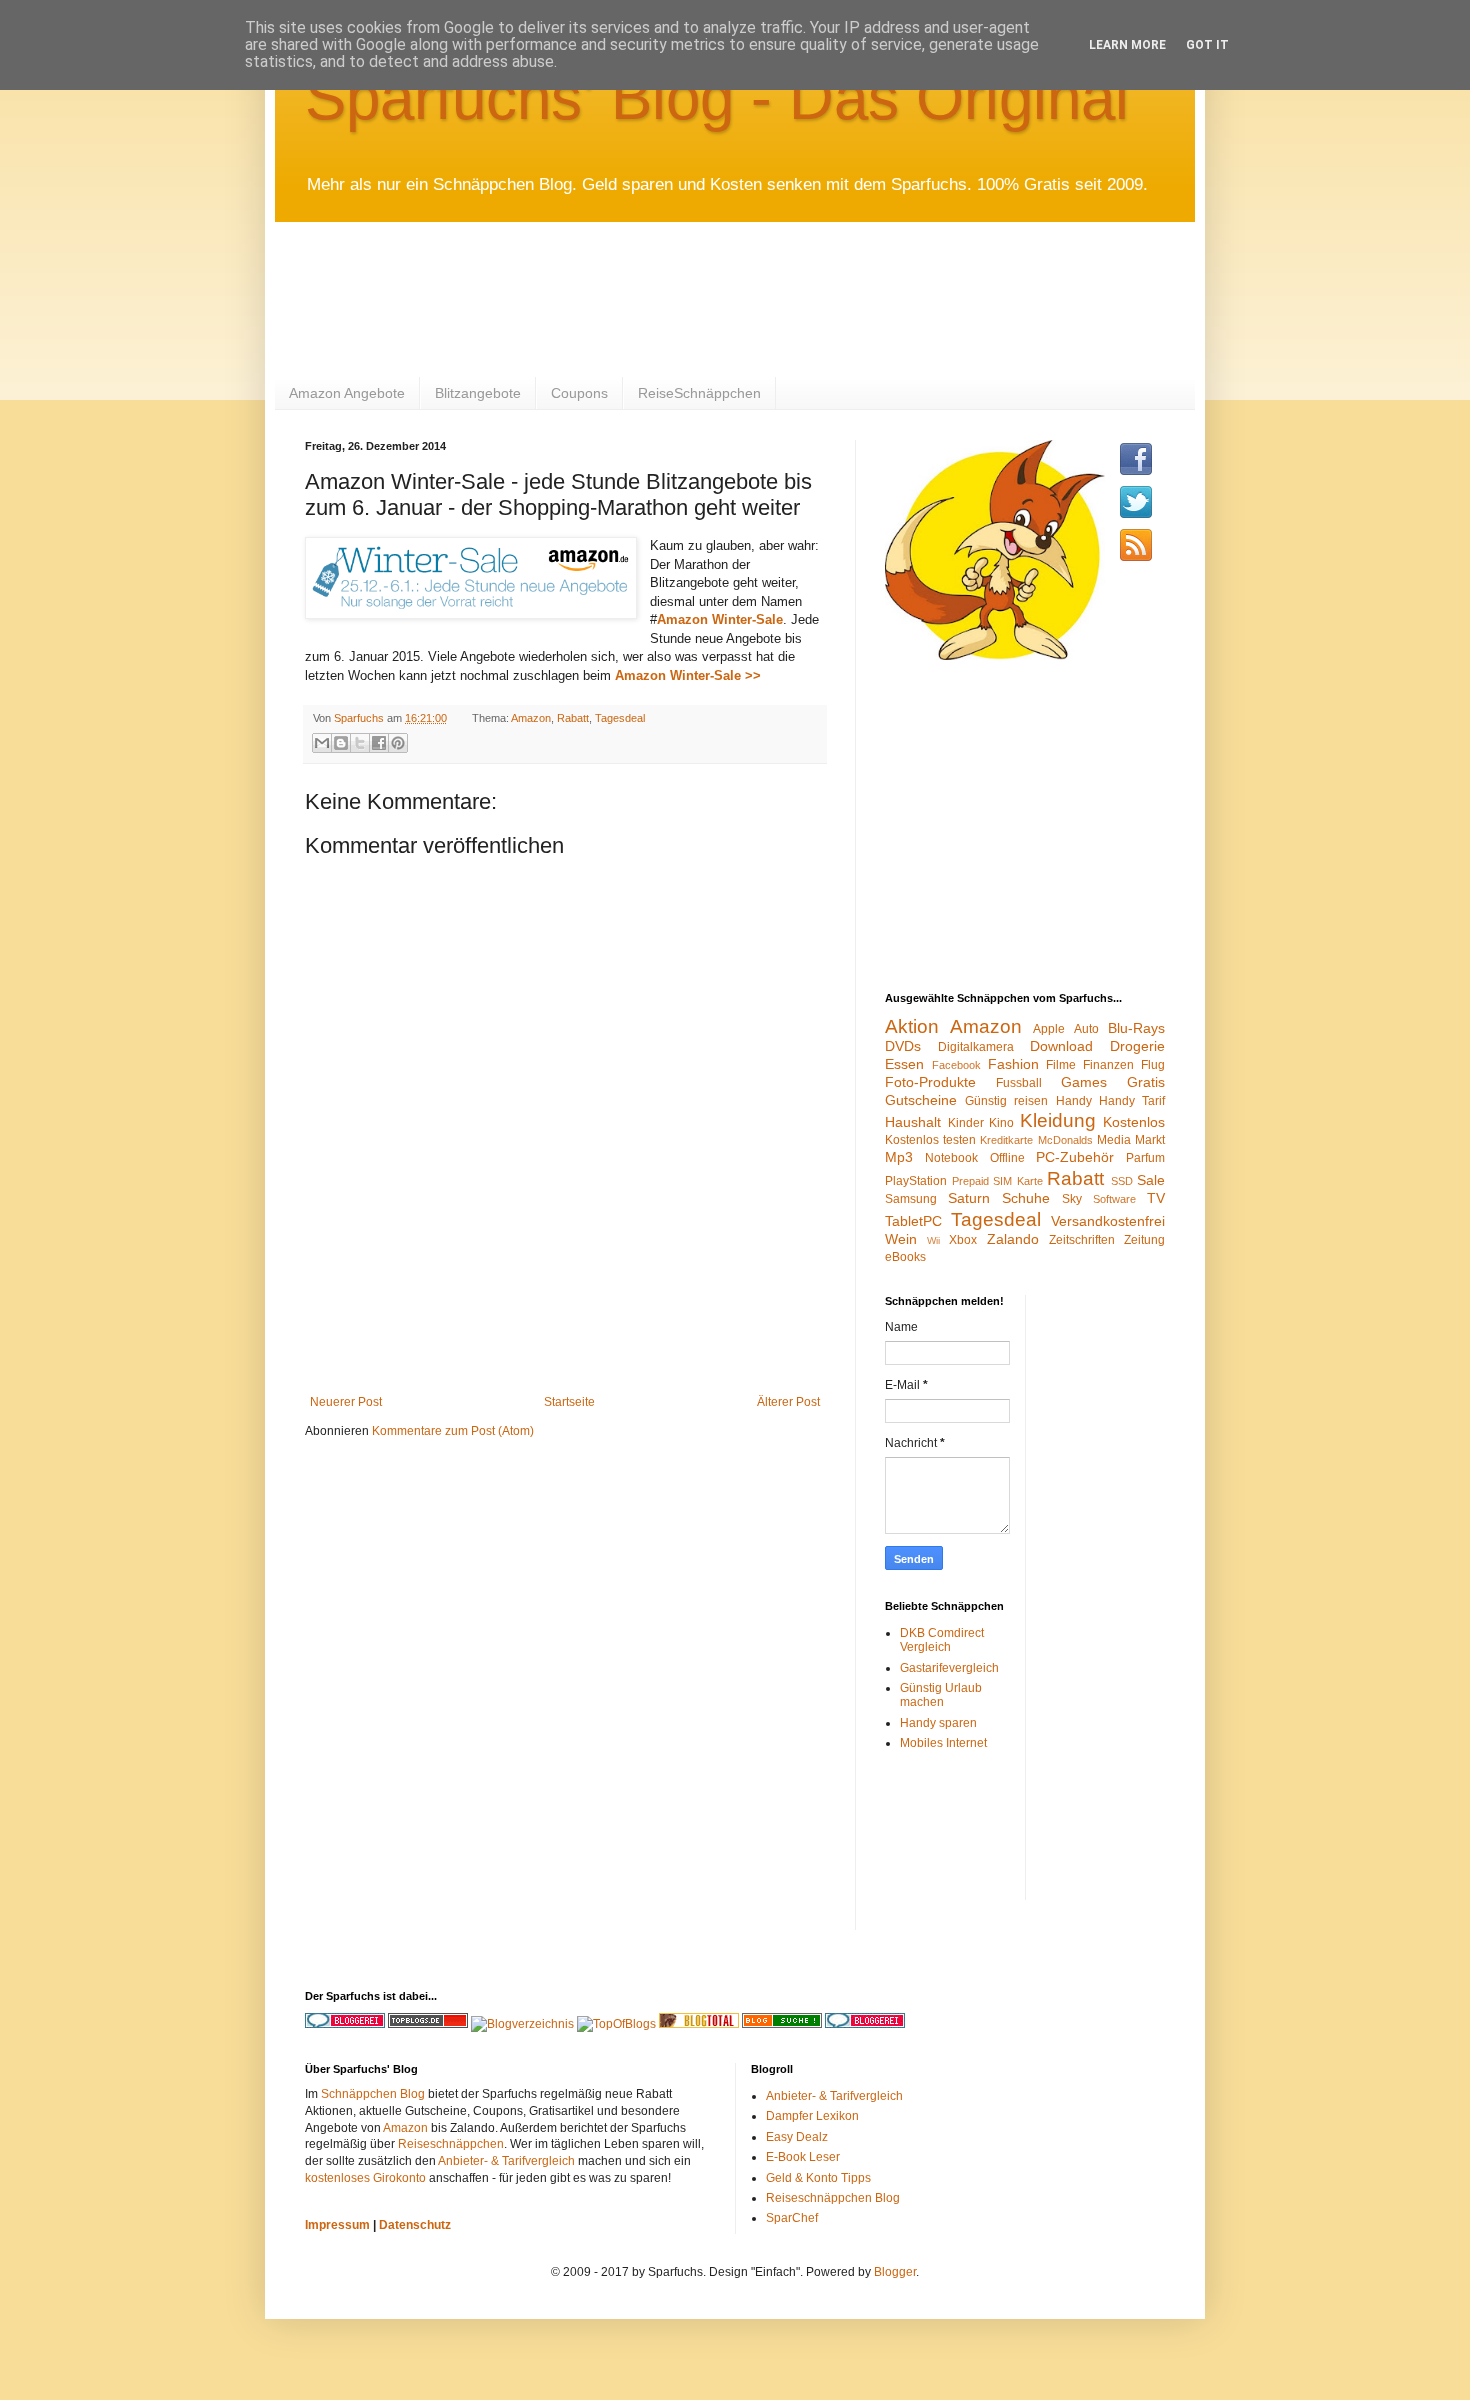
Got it (1207, 45)
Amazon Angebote (347, 393)
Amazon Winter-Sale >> (688, 675)
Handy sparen (938, 1723)
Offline (1007, 1158)
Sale (1151, 1180)
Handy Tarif (1132, 1101)
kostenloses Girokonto (365, 2178)
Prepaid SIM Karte (997, 1181)
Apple (1049, 1029)
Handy (1074, 1101)
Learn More (1127, 45)
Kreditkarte (1006, 1140)
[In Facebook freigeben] (379, 743)
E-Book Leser (803, 2157)
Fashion (1013, 1064)
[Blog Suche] (782, 2024)
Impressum (337, 2225)
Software (1114, 1199)
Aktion (912, 1026)
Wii (933, 1240)
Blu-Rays (1136, 1028)
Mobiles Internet (943, 1743)
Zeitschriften (1082, 1240)
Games (1084, 1082)
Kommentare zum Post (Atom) (453, 1431)
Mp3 (899, 1157)
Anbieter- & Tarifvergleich (506, 2161)
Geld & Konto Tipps (818, 2178)
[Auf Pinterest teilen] (398, 743)
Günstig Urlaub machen (941, 1695)
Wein (901, 1239)
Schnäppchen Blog (373, 2094)
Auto (1086, 1029)
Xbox (963, 1240)
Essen (904, 1064)
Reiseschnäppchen (451, 2144)
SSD (1122, 1181)
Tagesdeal (620, 718)
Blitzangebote (478, 393)
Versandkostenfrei (1108, 1221)
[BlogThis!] (341, 743)
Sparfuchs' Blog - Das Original (717, 97)
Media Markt (1131, 1140)
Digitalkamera (976, 1047)
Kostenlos (1134, 1122)
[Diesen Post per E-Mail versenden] (322, 743)
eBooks (905, 1257)
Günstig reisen (1006, 1101)
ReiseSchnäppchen (699, 393)
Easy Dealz (797, 2137)
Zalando (1013, 1239)
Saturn (969, 1198)
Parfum (1145, 1158)
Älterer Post (788, 1402)
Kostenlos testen (930, 1140)
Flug (1153, 1065)
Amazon (531, 718)
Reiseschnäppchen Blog (833, 2198)
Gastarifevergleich (949, 1668)
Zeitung (1144, 1240)
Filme (1061, 1065)
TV (1156, 1198)
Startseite (569, 1402)
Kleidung (1058, 1120)
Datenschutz (415, 2225)
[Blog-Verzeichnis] (865, 2024)
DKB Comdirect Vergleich (942, 1640)
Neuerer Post (346, 1402)
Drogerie (1137, 1046)
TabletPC (913, 1221)
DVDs (903, 1046)
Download (1061, 1046)
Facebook (956, 1065)
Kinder (966, 1123)
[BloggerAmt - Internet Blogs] (522, 2024)
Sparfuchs (360, 718)
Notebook (951, 1158)
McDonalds (1065, 1140)
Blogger (895, 2272)
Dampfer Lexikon (812, 2116)
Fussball (1019, 1083)
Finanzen (1108, 1065)
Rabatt (573, 718)
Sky (1072, 1199)
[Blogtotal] (699, 2024)
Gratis (1146, 1082)
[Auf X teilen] (360, 743)
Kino (1001, 1123)
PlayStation (916, 1181)
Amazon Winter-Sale (720, 619)
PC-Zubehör (1075, 1157)
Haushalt (913, 1122)
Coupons (579, 393)
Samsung (911, 1199)
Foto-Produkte (930, 1082)
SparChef (792, 2218)
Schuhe (1026, 1198)
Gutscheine (921, 1100)
